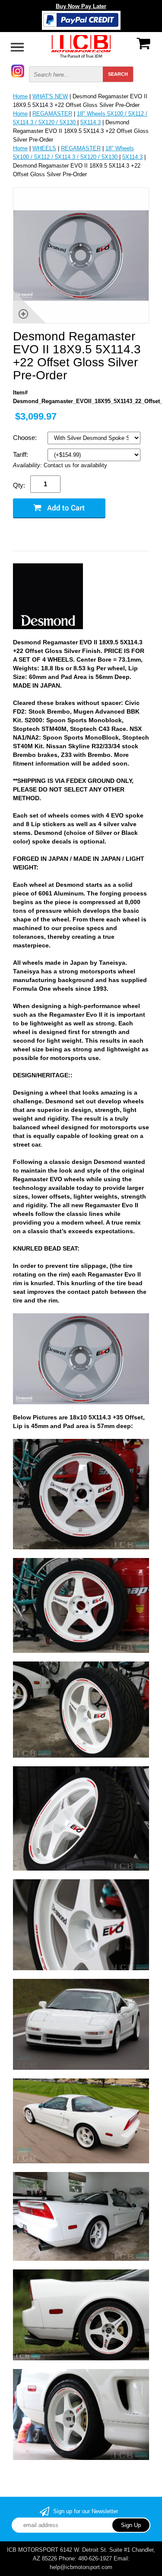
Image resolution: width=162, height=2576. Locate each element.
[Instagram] (18, 70)
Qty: (19, 485)
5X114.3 (91, 122)
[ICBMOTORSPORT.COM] (81, 46)
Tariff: (21, 454)
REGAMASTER (52, 114)
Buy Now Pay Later (81, 6)
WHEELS (44, 148)
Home (20, 96)
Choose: (26, 438)
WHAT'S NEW (50, 96)
